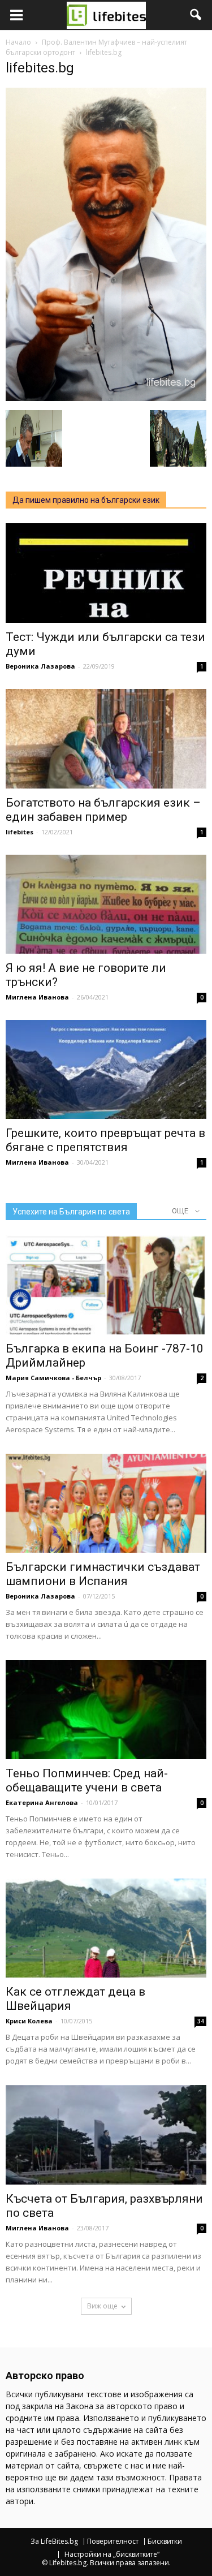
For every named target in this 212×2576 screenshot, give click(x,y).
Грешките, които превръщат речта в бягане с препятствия (105, 1140)
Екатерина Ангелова (42, 1802)
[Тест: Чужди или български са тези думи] (106, 573)
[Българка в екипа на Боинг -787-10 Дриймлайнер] (106, 1284)
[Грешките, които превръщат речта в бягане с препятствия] (106, 1069)
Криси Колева (29, 2021)
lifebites (20, 832)
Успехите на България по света (71, 1212)
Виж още (102, 2306)
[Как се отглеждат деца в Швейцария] (106, 1928)
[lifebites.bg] (106, 398)
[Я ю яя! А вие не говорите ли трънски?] (106, 904)
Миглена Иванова (37, 997)
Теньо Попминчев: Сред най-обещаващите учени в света (87, 1780)
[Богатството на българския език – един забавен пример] (106, 738)
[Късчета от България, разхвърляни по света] (106, 2135)
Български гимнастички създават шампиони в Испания (103, 1574)
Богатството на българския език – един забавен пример (103, 810)
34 (201, 2021)
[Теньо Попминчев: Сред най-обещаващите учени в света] (106, 1710)
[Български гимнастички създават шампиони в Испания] (106, 1503)
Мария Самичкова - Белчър (53, 1378)
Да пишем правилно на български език (86, 500)
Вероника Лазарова (40, 666)
